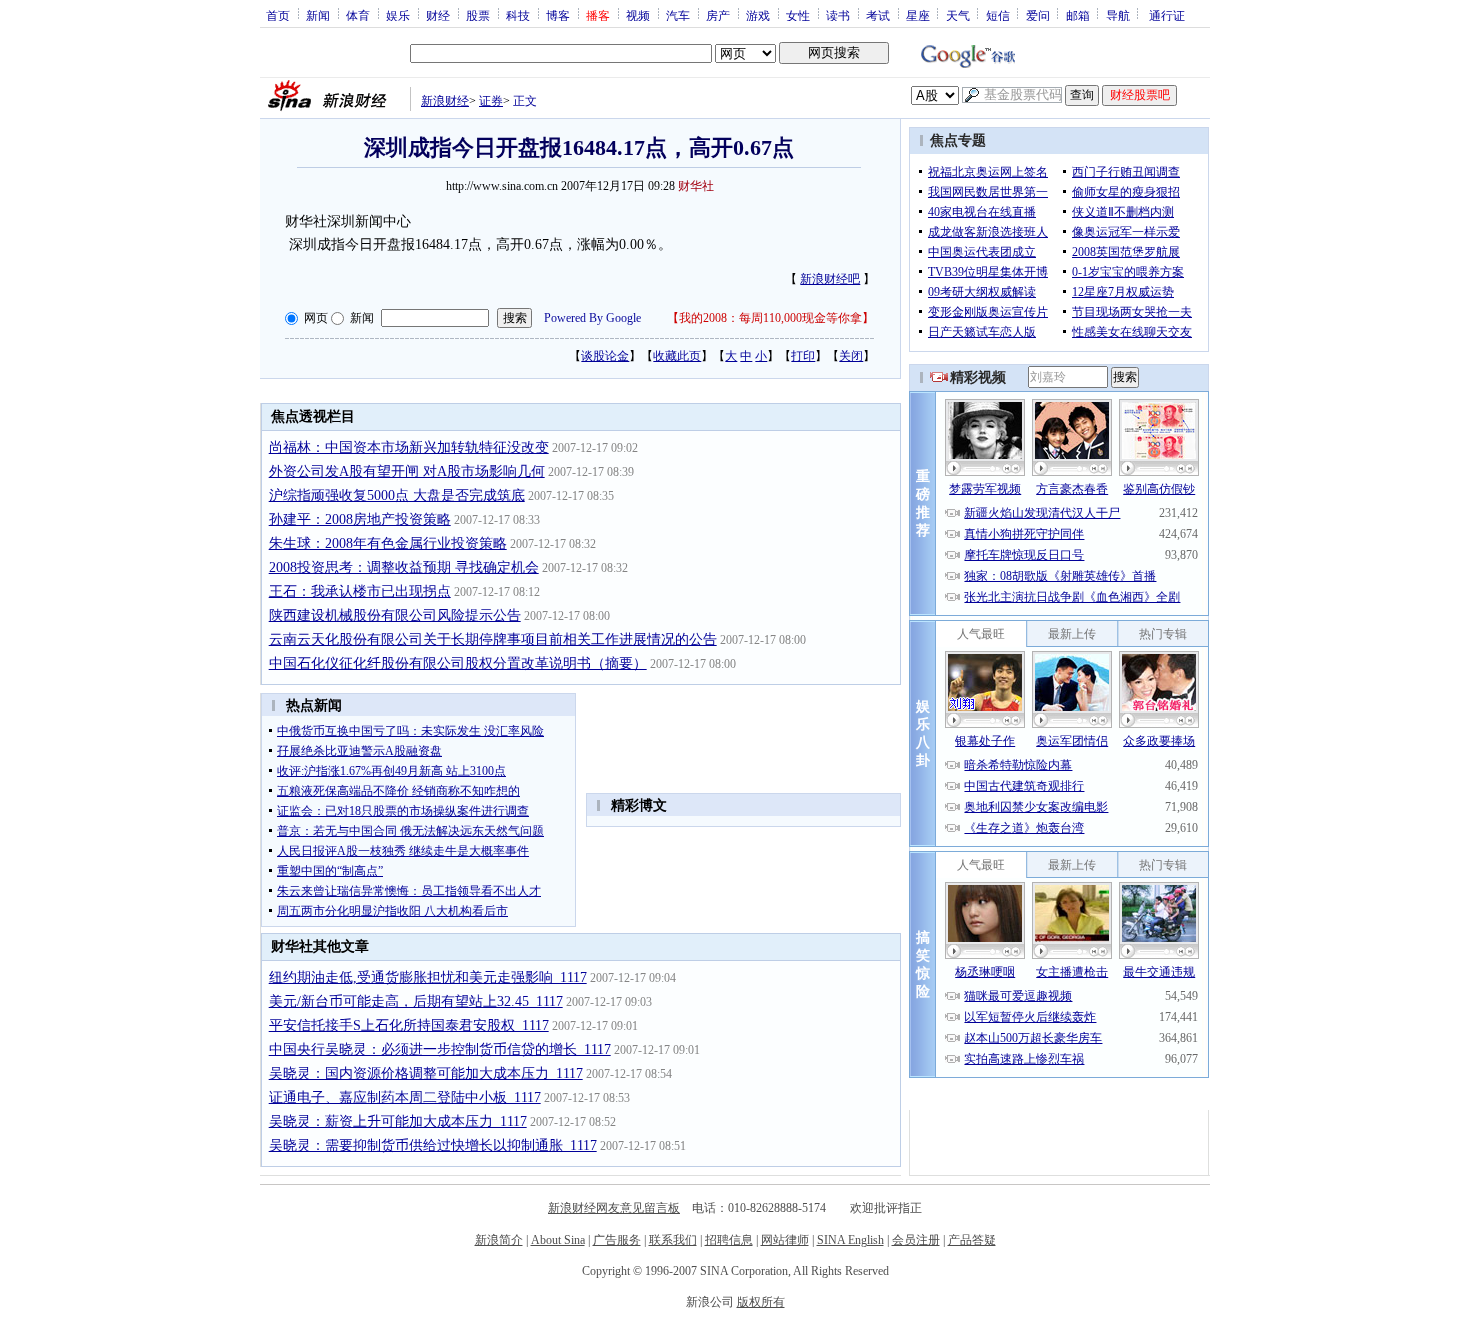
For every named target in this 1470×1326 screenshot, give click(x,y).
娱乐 (398, 15)
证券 (491, 101)
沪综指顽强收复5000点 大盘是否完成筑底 (397, 495)
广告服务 (617, 1240)
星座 (918, 15)
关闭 (851, 356)
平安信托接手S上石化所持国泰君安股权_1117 (409, 1025)
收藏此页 (677, 356)
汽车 (678, 15)
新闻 (318, 15)
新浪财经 (445, 101)
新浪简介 (499, 1240)
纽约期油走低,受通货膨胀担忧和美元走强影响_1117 (428, 977)
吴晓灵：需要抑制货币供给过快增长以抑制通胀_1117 (433, 1145)
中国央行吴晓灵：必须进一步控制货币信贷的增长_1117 (440, 1049)
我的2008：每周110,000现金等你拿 (770, 318)
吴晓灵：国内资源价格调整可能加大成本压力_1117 (426, 1073)
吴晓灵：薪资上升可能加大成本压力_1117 (398, 1121)
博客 (558, 15)
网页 (316, 318)
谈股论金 (605, 356)
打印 (803, 356)
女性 (798, 15)
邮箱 (1078, 15)
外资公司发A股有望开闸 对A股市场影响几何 (407, 471)
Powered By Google (592, 318)
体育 (358, 15)
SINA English (850, 1240)
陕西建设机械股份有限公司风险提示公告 (395, 615)
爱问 (1038, 15)
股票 (478, 15)
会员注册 (916, 1240)
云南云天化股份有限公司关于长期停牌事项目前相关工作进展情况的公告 (493, 639)
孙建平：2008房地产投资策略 (360, 519)
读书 (838, 15)
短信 (998, 15)
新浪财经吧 (830, 279)
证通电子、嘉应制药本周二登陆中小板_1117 (405, 1097)
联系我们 (673, 1240)
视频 (638, 15)
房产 (718, 15)
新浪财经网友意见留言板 (614, 1208)
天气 (958, 15)
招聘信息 (729, 1240)
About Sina (558, 1240)
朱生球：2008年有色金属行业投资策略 (388, 543)
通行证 (1167, 15)
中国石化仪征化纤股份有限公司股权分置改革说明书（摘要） (458, 663)
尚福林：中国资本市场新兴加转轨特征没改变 (409, 447)
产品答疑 (972, 1240)
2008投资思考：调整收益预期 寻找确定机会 (404, 567)
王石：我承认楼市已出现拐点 (360, 591)
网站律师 (785, 1240)
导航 (1118, 15)
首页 (278, 15)
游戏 (758, 15)
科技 (518, 15)
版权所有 (761, 1302)
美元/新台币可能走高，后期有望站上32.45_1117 (416, 1001)
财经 (438, 15)
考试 (878, 15)
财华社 (696, 186)
